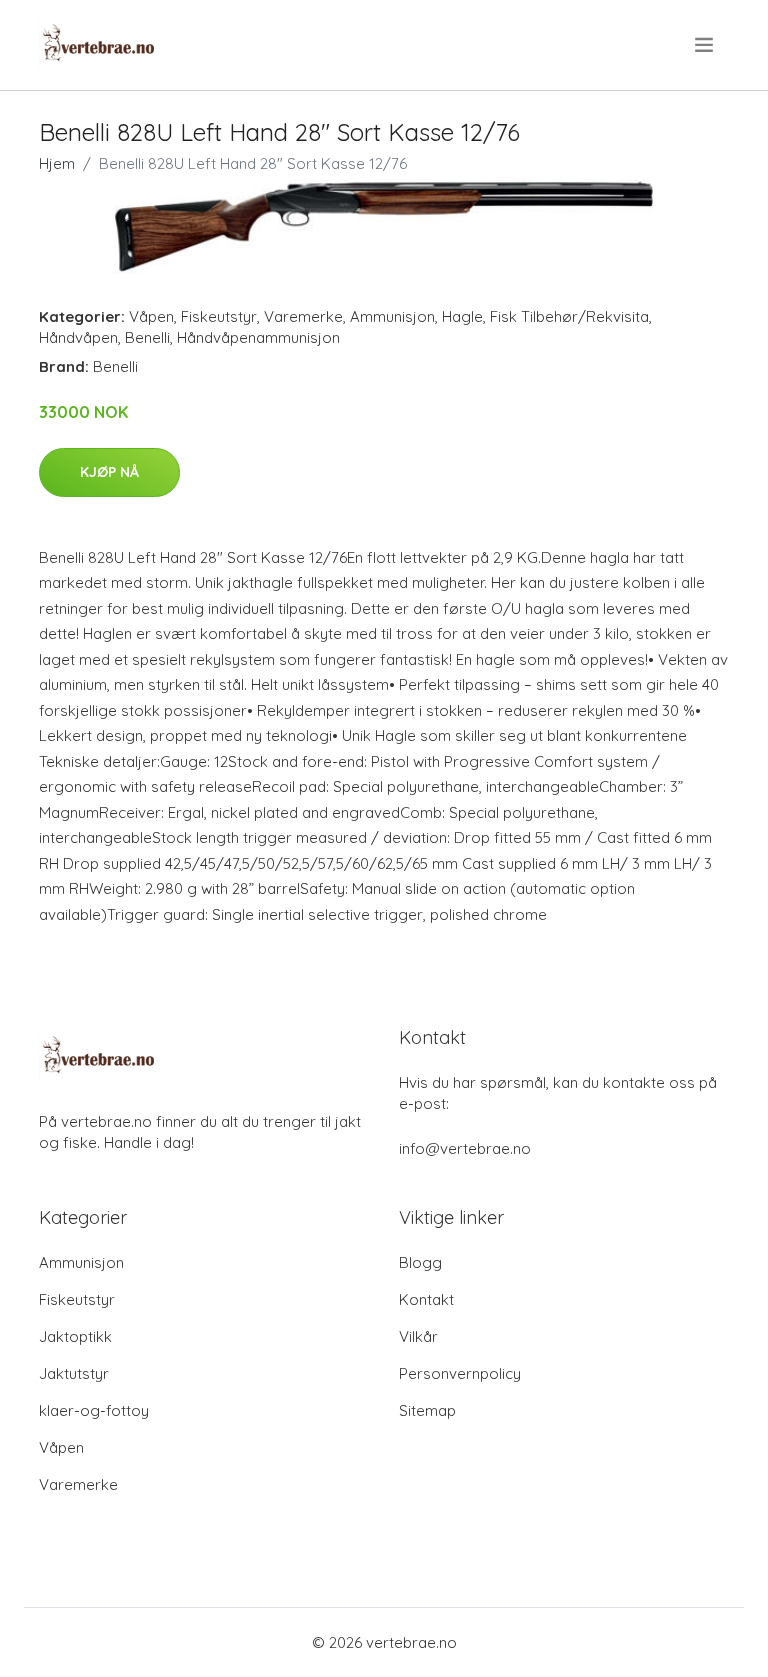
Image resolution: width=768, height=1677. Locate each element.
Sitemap (427, 1410)
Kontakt (426, 1299)
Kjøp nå (109, 472)
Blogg (420, 1262)
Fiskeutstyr (219, 316)
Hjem (57, 163)
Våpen (151, 316)
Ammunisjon (392, 316)
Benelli (147, 337)
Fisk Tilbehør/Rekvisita (569, 316)
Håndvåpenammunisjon (258, 337)
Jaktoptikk (75, 1336)
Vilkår (418, 1336)
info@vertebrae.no (465, 1148)
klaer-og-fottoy (94, 1410)
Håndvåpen (78, 337)
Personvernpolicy (460, 1373)
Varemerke (303, 316)
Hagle (462, 316)
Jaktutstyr (74, 1373)
